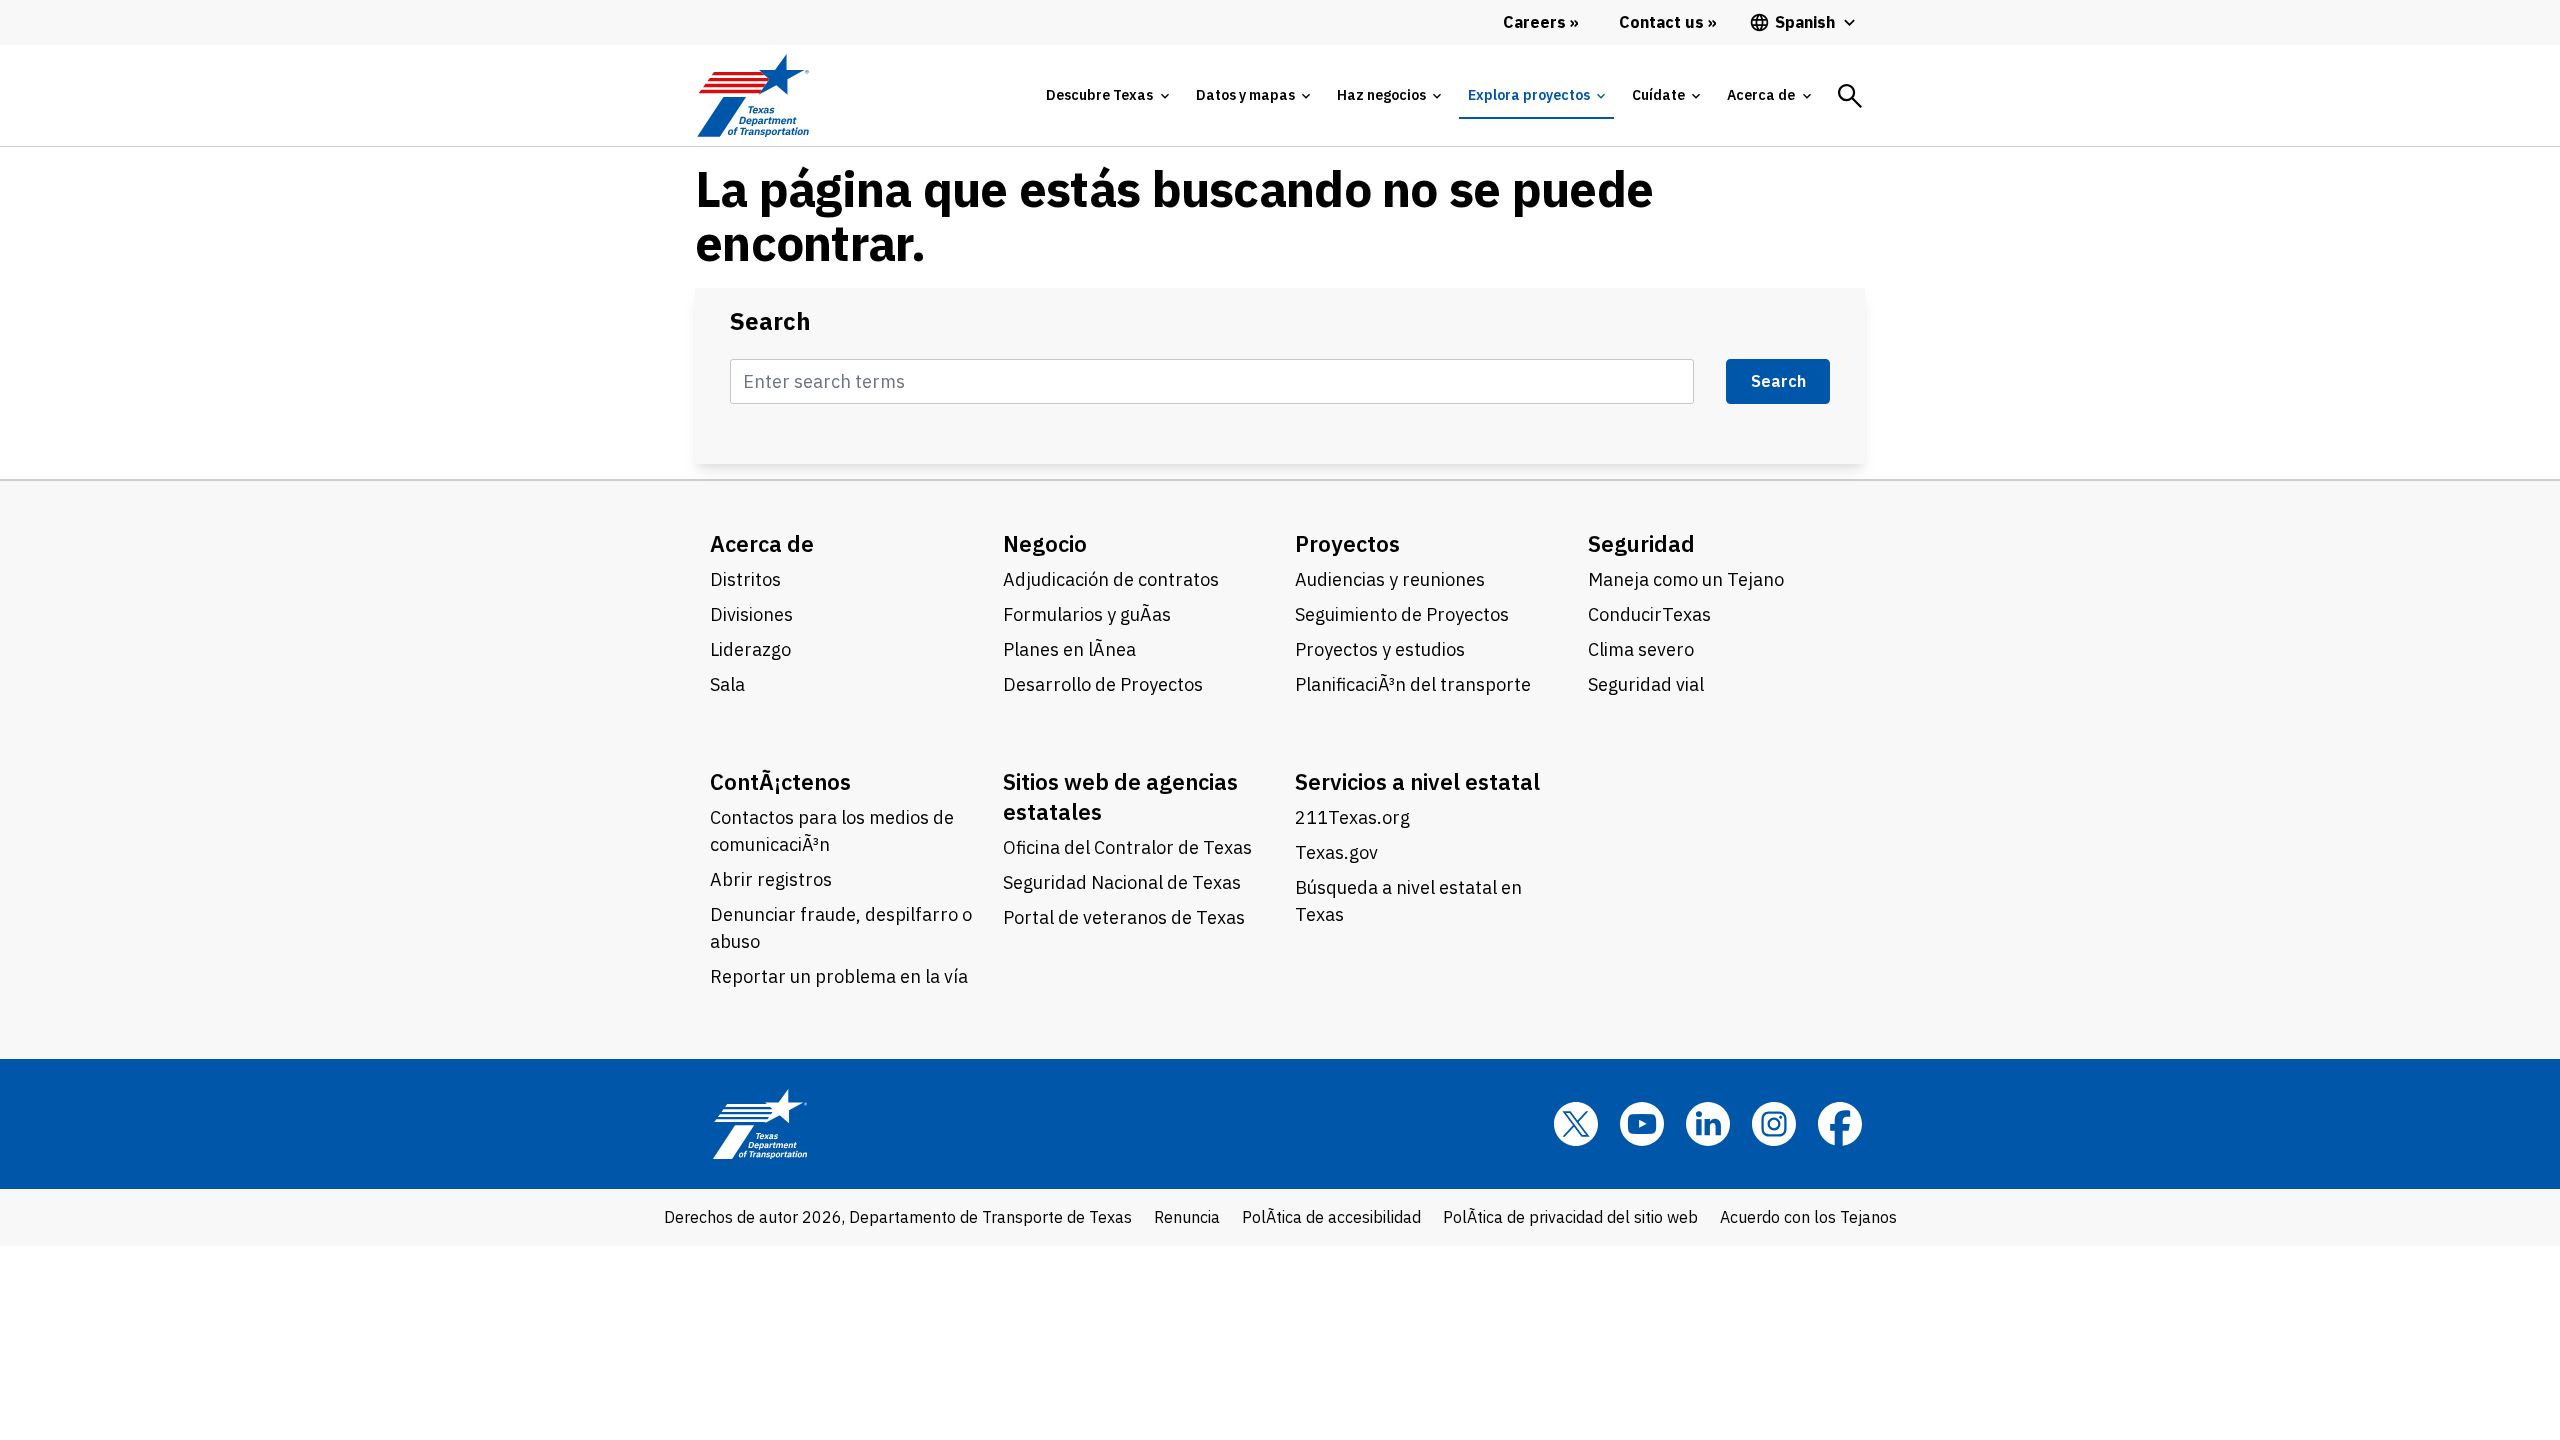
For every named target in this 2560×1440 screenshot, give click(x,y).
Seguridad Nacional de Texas (1122, 882)
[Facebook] (1840, 1124)
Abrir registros (771, 879)
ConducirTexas (1649, 614)
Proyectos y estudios (1380, 649)
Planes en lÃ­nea (1069, 649)
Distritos (745, 579)
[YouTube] (1642, 1124)
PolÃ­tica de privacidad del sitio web (1570, 1217)
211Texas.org (1352, 817)
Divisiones (751, 614)
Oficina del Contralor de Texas (1127, 847)
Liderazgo (750, 649)
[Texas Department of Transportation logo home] (752, 95)
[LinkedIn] (1708, 1124)
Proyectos (1347, 543)
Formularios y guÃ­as (1087, 614)
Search (770, 321)
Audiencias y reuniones (1390, 579)
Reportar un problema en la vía (839, 976)
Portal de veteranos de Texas (1124, 917)
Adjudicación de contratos (1111, 579)
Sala (727, 684)
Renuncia (1187, 1217)
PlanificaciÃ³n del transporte (1413, 684)
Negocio (1045, 543)
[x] (1576, 1124)
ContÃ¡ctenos (780, 781)
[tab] (1107, 95)
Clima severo (1641, 649)
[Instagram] (1774, 1124)
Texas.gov (1336, 852)
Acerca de (762, 543)
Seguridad (1641, 543)
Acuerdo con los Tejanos (1808, 1217)
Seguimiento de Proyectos (1402, 614)
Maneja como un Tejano (1686, 579)
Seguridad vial (1646, 684)
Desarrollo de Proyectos (1103, 684)
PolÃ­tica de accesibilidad (1331, 1217)
